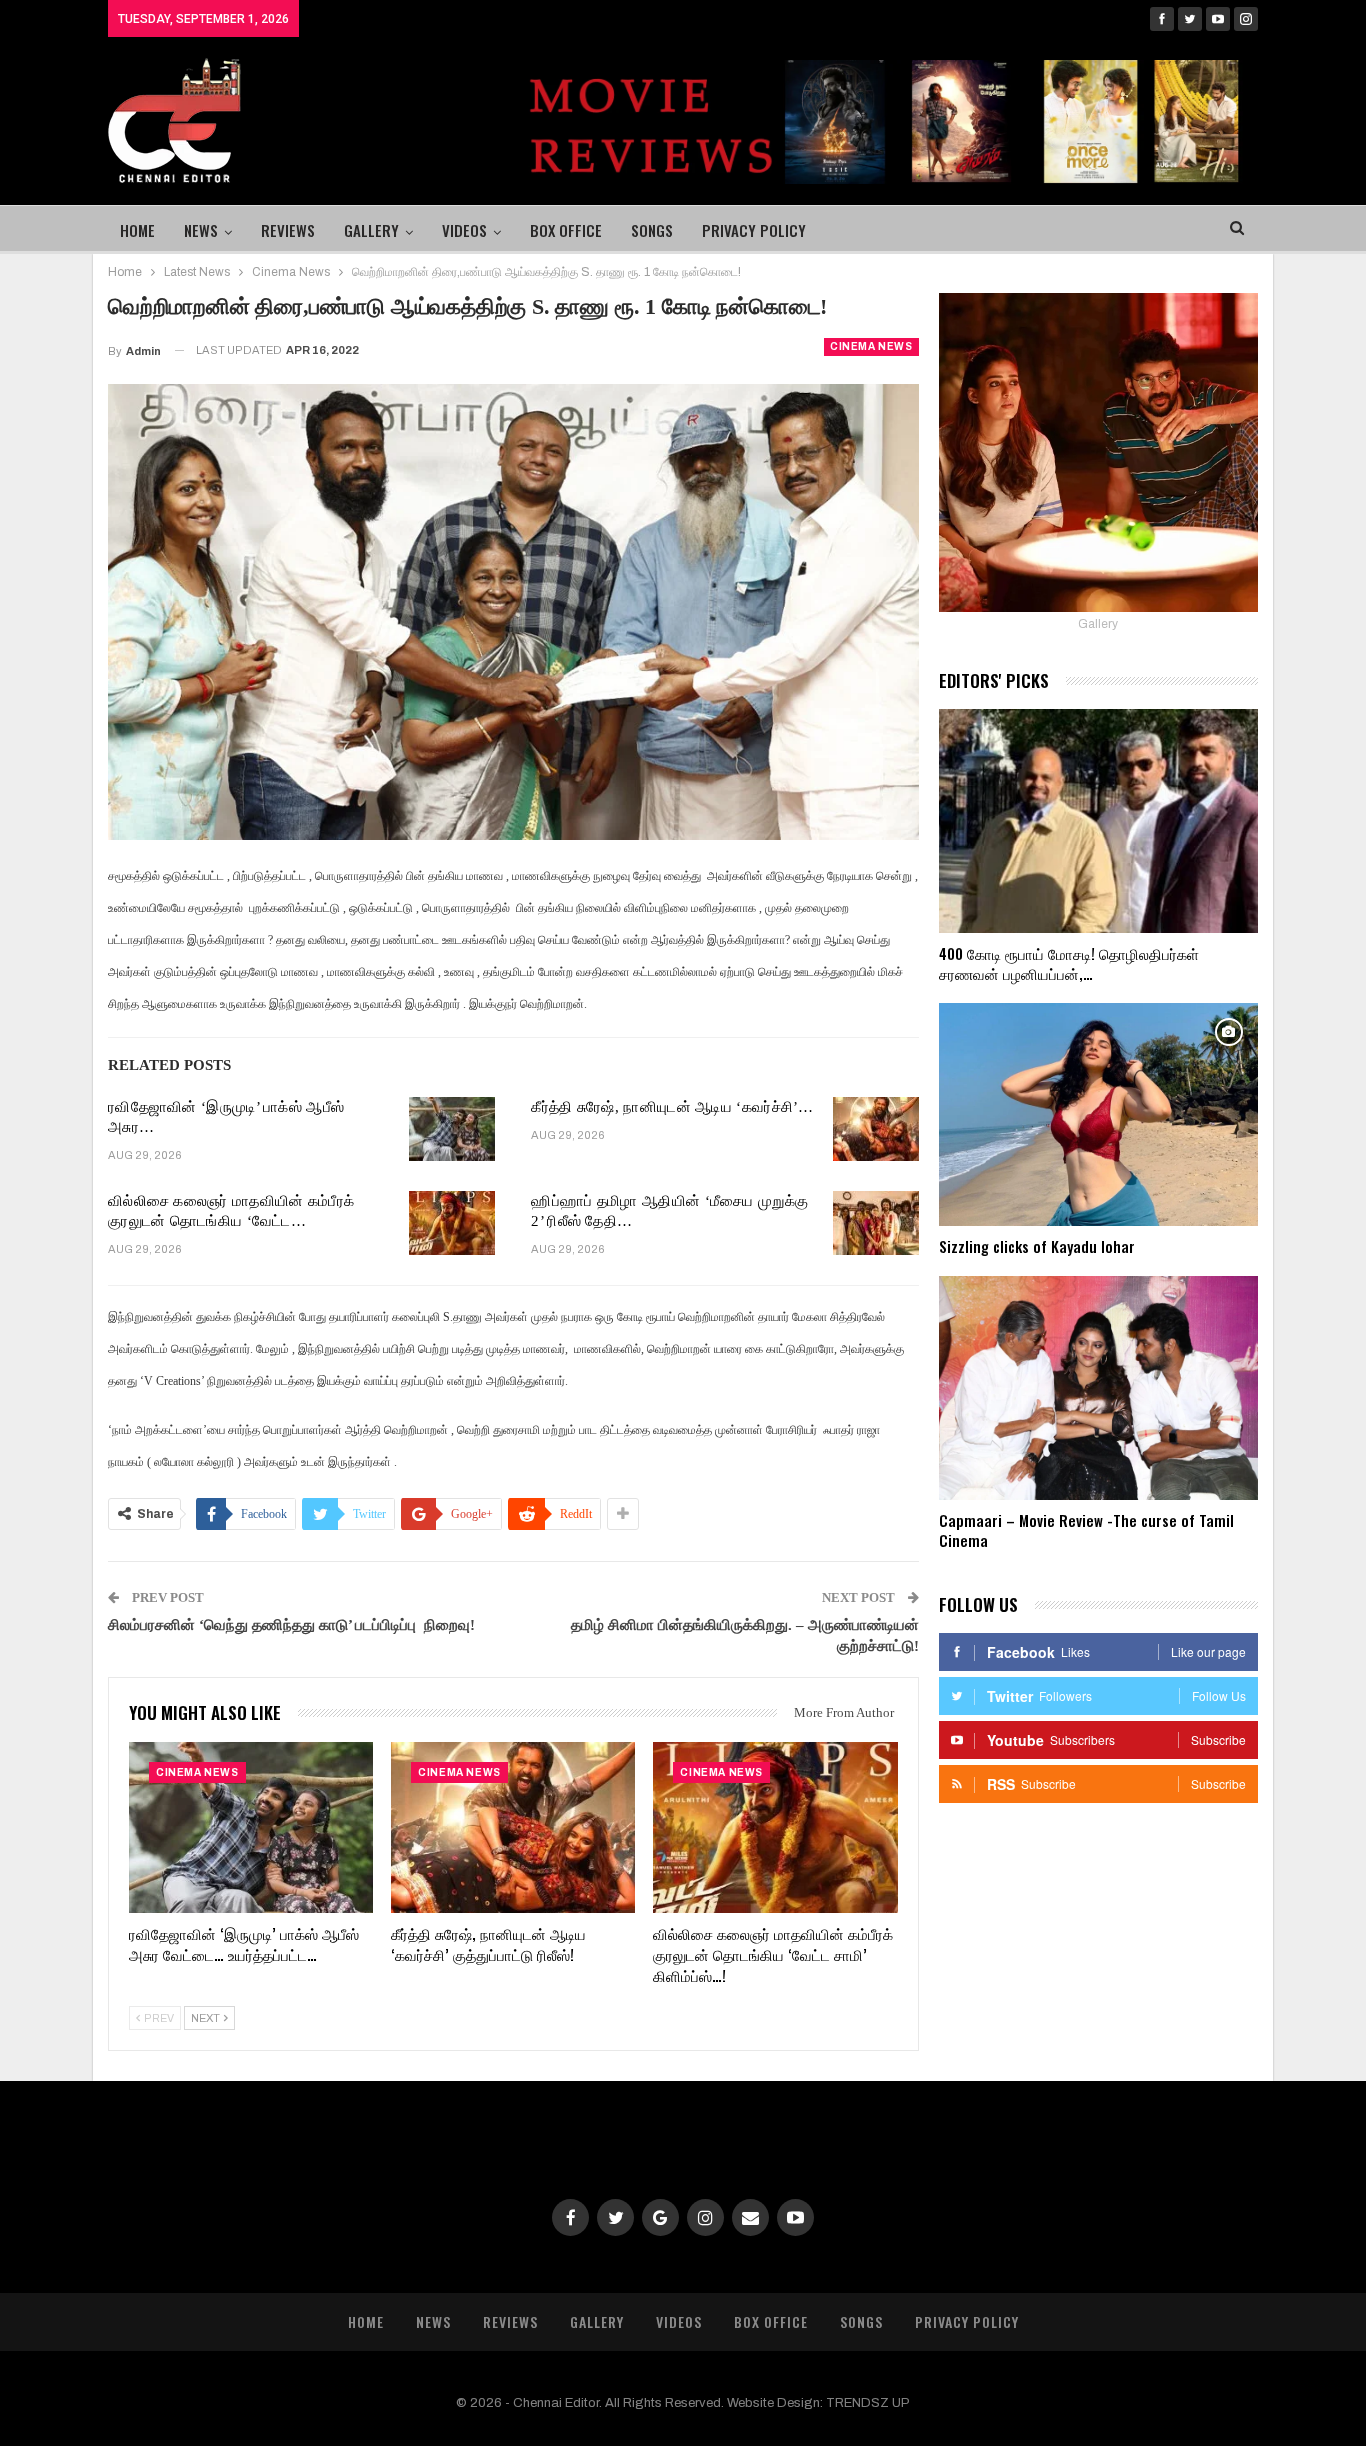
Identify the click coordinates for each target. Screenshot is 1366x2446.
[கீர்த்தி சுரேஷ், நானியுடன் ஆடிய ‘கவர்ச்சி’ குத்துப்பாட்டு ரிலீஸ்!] (876, 1129)
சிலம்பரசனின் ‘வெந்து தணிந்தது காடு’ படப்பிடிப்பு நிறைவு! (291, 1625)
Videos (464, 230)
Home (137, 230)
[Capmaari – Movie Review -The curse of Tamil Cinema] (1098, 1388)
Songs (652, 230)
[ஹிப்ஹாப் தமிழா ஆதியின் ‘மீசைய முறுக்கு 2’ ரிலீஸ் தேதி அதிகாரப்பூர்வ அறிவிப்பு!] (876, 1223)
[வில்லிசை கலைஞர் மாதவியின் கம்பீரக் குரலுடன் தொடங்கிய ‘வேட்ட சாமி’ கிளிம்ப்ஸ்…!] (452, 1223)
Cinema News (871, 346)
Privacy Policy (754, 230)
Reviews (288, 230)
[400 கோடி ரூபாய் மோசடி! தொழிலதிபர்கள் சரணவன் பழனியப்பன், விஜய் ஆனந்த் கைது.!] (1098, 821)
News (201, 230)
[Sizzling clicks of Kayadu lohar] (1098, 1115)
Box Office (566, 230)
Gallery (371, 230)
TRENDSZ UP (868, 2403)
